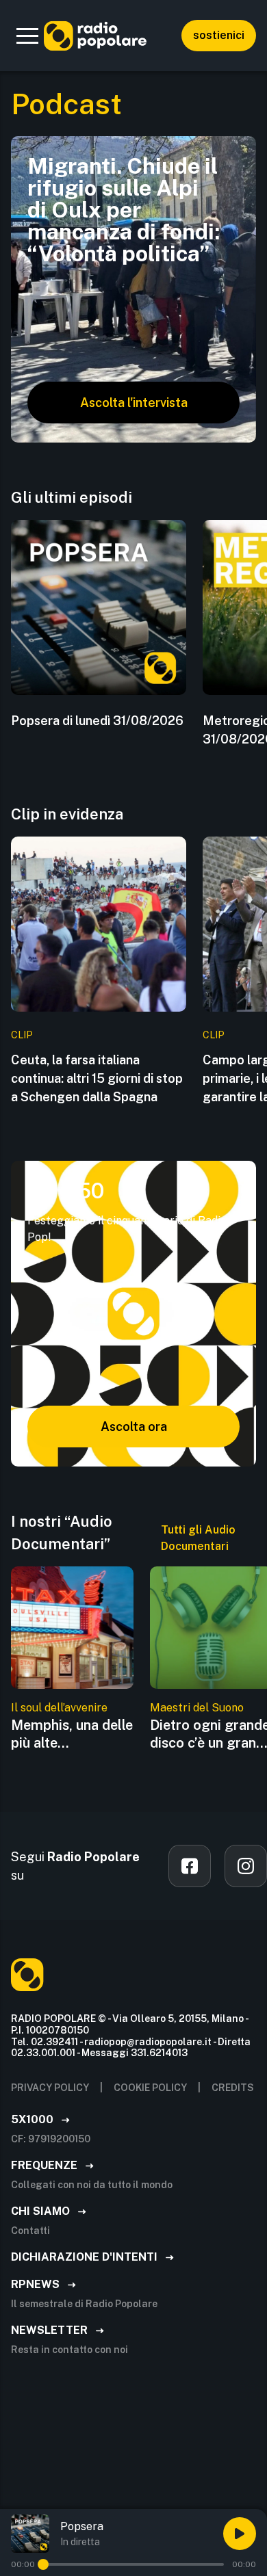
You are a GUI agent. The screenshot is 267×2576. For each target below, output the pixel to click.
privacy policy (50, 2088)
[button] (27, 36)
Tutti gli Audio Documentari (198, 1538)
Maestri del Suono (197, 1708)
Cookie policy (150, 2088)
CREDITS (233, 2088)
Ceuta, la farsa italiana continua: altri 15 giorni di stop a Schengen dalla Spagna (97, 1078)
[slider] (43, 2564)
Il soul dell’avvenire (59, 1708)
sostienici (219, 35)
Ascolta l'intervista (134, 403)
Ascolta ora (134, 1427)
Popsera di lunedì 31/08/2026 (97, 721)
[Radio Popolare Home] (95, 36)
